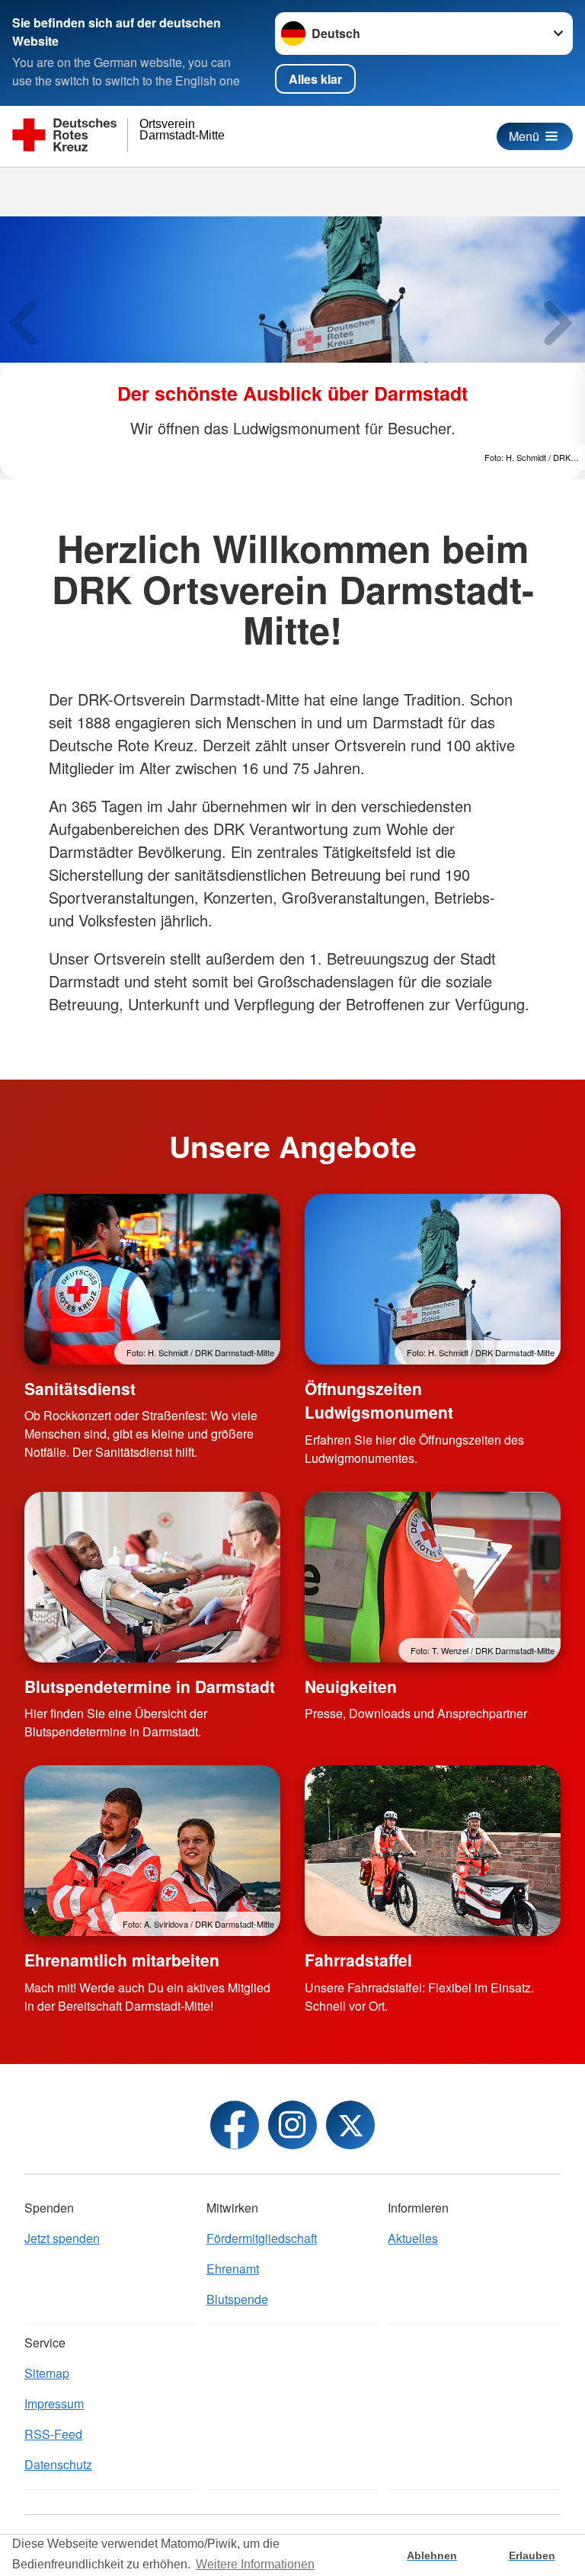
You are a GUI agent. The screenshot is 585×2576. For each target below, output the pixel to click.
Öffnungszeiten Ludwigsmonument (379, 1400)
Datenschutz (58, 2464)
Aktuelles (413, 2238)
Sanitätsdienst (80, 1388)
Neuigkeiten (351, 1686)
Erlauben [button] (532, 2555)
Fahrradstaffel (358, 1960)
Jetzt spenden (62, 2238)
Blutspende (237, 2299)
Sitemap (47, 2373)
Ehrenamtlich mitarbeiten (122, 1960)
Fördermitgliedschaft (262, 2238)
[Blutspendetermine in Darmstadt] (152, 1577)
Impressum (54, 2403)
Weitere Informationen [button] (255, 2564)
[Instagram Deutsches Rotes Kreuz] (292, 2125)
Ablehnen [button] (432, 2555)
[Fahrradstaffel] (433, 1851)
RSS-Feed (53, 2434)
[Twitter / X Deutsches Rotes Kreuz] (350, 2125)
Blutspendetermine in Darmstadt (150, 1686)
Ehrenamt (233, 2269)
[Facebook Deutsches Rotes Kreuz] (235, 2125)
